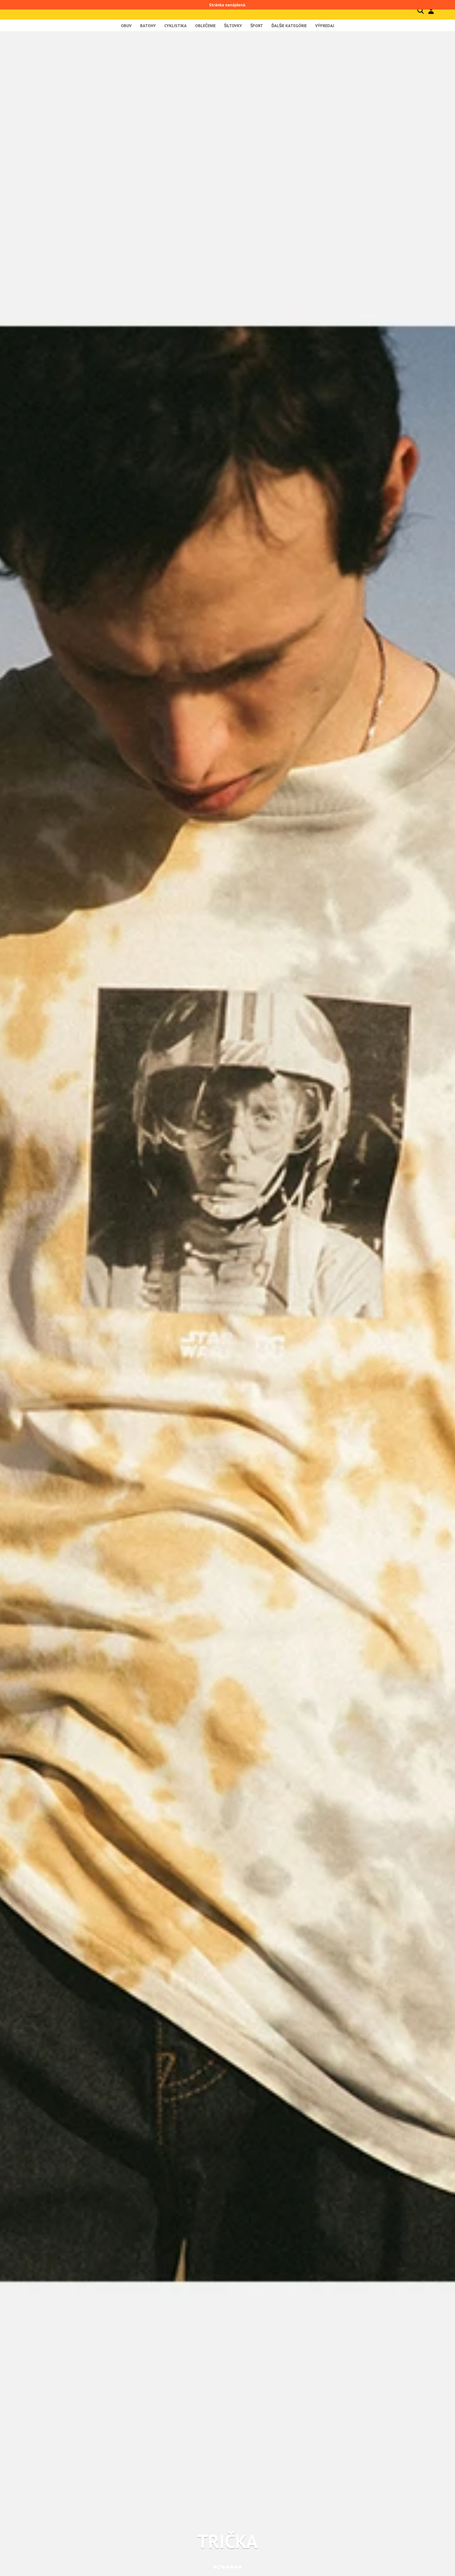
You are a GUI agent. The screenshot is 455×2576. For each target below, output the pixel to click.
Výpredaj (325, 26)
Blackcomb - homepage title (43, 10)
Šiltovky (233, 26)
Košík (442, 10)
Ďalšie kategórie (289, 26)
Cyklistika (175, 26)
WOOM (228, 2541)
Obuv (126, 26)
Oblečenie (205, 26)
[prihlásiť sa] (431, 11)
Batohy (148, 26)
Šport (257, 26)
